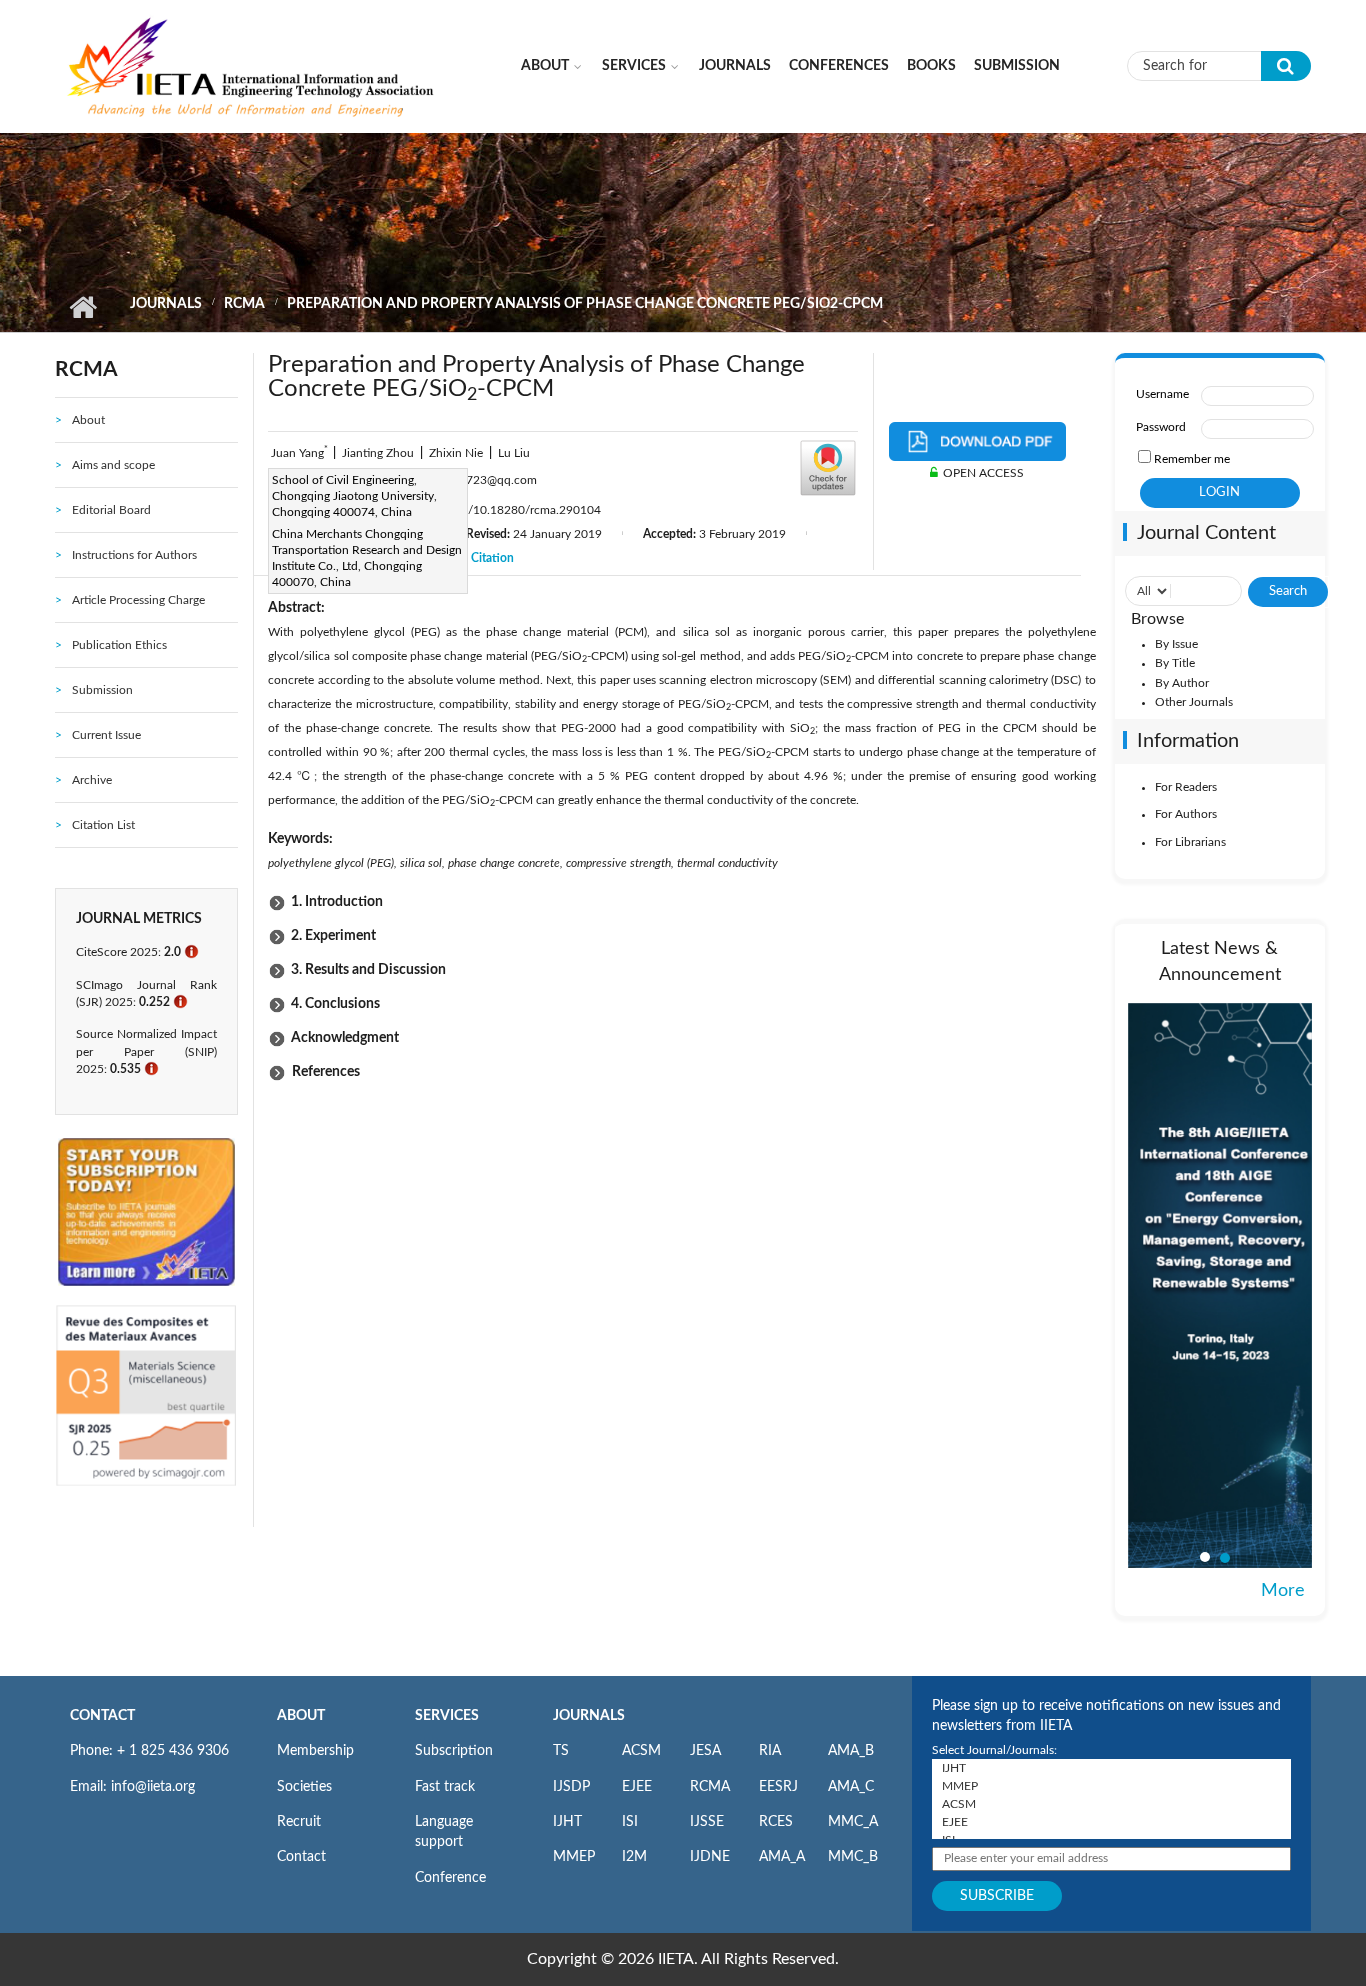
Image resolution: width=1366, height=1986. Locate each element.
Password (1161, 427)
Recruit (299, 1822)
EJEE (637, 1787)
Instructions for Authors (134, 555)
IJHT (567, 1822)
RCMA (244, 304)
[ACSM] (1111, 1804)
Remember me (1192, 459)
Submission (1017, 66)
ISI (630, 1822)
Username (1162, 394)
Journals (735, 66)
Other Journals (1194, 702)
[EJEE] (1111, 1822)
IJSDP (571, 1787)
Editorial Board (111, 510)
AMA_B (851, 1751)
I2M (634, 1857)
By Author (1182, 683)
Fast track (445, 1787)
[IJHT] (1111, 1768)
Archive (92, 780)
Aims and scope (113, 465)
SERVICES (447, 1716)
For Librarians (1190, 842)
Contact (301, 1857)
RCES (776, 1822)
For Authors (1186, 814)
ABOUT (301, 1716)
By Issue (1176, 644)
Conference (450, 1878)
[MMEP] (1111, 1786)
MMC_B (853, 1857)
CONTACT (102, 1716)
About (545, 66)
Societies (304, 1787)
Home (82, 307)
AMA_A (782, 1857)
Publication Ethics (119, 645)
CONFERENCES (839, 66)
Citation (492, 558)
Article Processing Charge (138, 600)
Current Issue (106, 735)
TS (561, 1751)
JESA (705, 1751)
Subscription (454, 1751)
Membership (315, 1751)
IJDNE (710, 1857)
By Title (1175, 663)
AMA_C (851, 1787)
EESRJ (778, 1787)
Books (931, 66)
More (1283, 1591)
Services (634, 66)
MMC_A (853, 1822)
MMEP (574, 1857)
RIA (770, 1751)
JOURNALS (589, 1716)
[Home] (252, 65)
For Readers (1186, 787)
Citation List (103, 825)
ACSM (641, 1751)
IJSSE (707, 1822)
